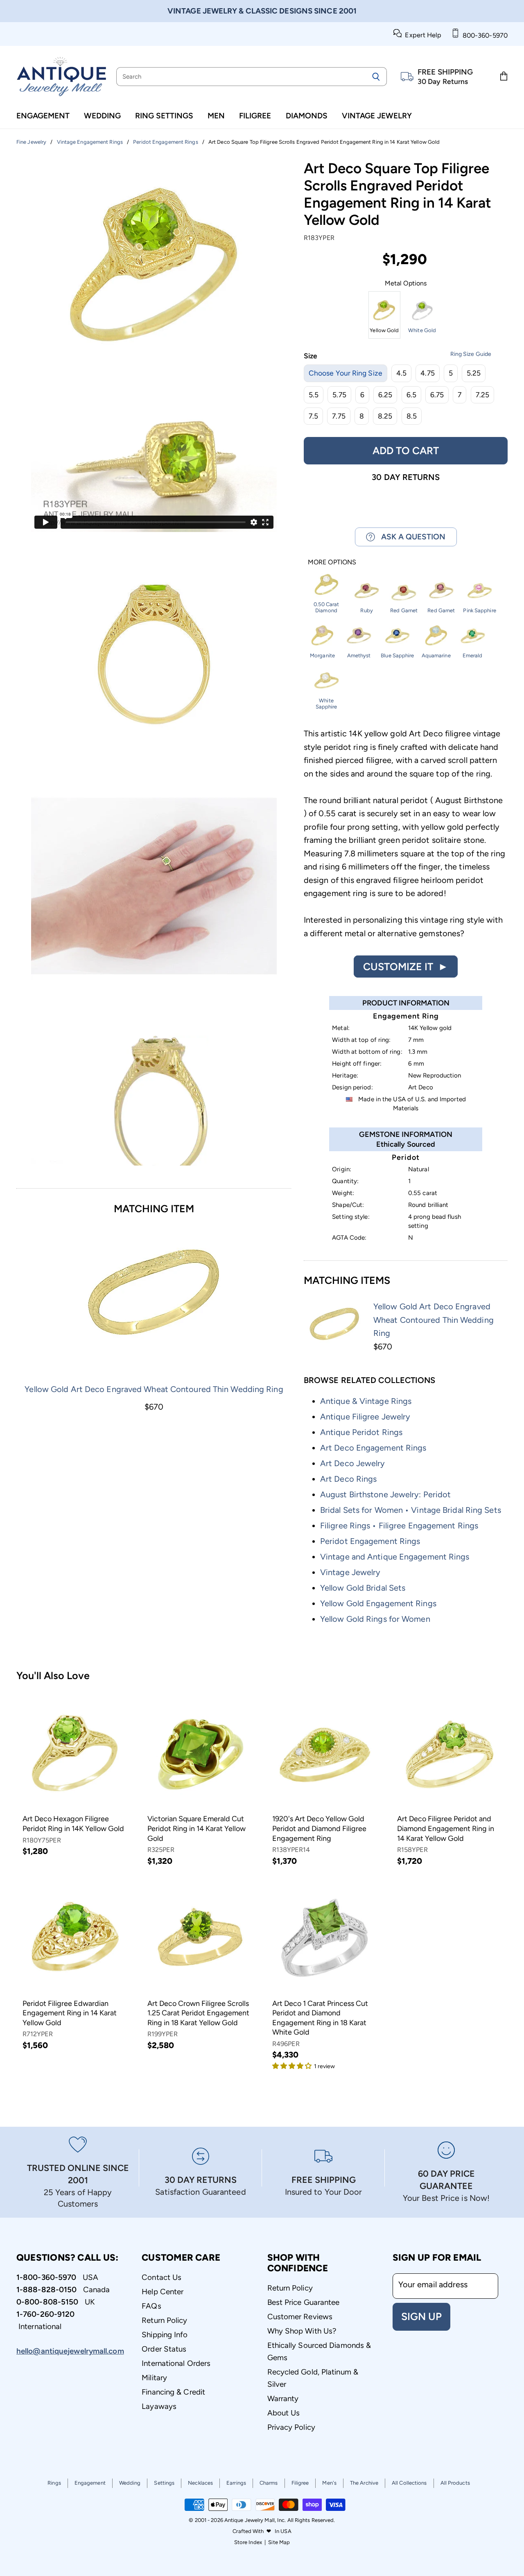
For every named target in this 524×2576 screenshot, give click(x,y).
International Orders (176, 2363)
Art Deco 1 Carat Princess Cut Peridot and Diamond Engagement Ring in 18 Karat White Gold (320, 2018)
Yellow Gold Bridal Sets (363, 1588)
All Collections (409, 2483)
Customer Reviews (300, 2317)
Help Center (163, 2292)
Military (154, 2378)
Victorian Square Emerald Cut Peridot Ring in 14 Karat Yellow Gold (196, 1828)
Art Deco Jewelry (353, 1463)
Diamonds (307, 116)
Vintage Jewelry (377, 116)
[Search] (376, 77)
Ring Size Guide (471, 354)
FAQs (151, 2306)
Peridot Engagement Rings (370, 1541)
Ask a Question (410, 537)
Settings (164, 2483)
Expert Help (421, 35)
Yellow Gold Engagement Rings (378, 1603)
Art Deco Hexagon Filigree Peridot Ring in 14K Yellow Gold (73, 1824)
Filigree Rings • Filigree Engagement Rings (399, 1526)
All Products (455, 2483)
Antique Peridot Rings (361, 1432)
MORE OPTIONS (332, 562)
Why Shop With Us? (302, 2331)
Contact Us (161, 2277)
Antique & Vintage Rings (366, 1401)
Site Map (279, 2542)
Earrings (236, 2483)
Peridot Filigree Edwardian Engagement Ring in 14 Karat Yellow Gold (70, 2013)
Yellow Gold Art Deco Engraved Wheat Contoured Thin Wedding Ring (154, 1389)
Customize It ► (406, 967)
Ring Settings (164, 116)
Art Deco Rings (348, 1479)
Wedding (102, 116)
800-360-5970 (483, 35)
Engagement (43, 116)
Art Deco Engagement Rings (373, 1448)
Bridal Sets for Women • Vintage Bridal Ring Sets (411, 1510)
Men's (329, 2483)
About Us (284, 2413)
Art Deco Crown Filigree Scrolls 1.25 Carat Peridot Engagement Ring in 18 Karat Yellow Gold (198, 2013)
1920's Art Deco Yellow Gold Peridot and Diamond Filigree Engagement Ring (319, 1828)
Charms (269, 2483)
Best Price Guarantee (304, 2302)
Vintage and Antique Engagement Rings (395, 1557)
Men (216, 116)
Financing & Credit (173, 2392)
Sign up (421, 2316)
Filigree (255, 116)
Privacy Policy (291, 2427)
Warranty (283, 2398)
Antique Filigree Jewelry (365, 1417)
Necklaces (200, 2483)
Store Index (248, 2542)
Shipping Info (165, 2335)
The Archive (364, 2483)
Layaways (159, 2406)
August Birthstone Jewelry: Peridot (385, 1494)
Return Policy (164, 2320)
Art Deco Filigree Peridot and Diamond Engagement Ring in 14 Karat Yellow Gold (446, 1828)
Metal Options (406, 283)
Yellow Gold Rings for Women (375, 1619)
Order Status (164, 2349)
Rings (54, 2483)
